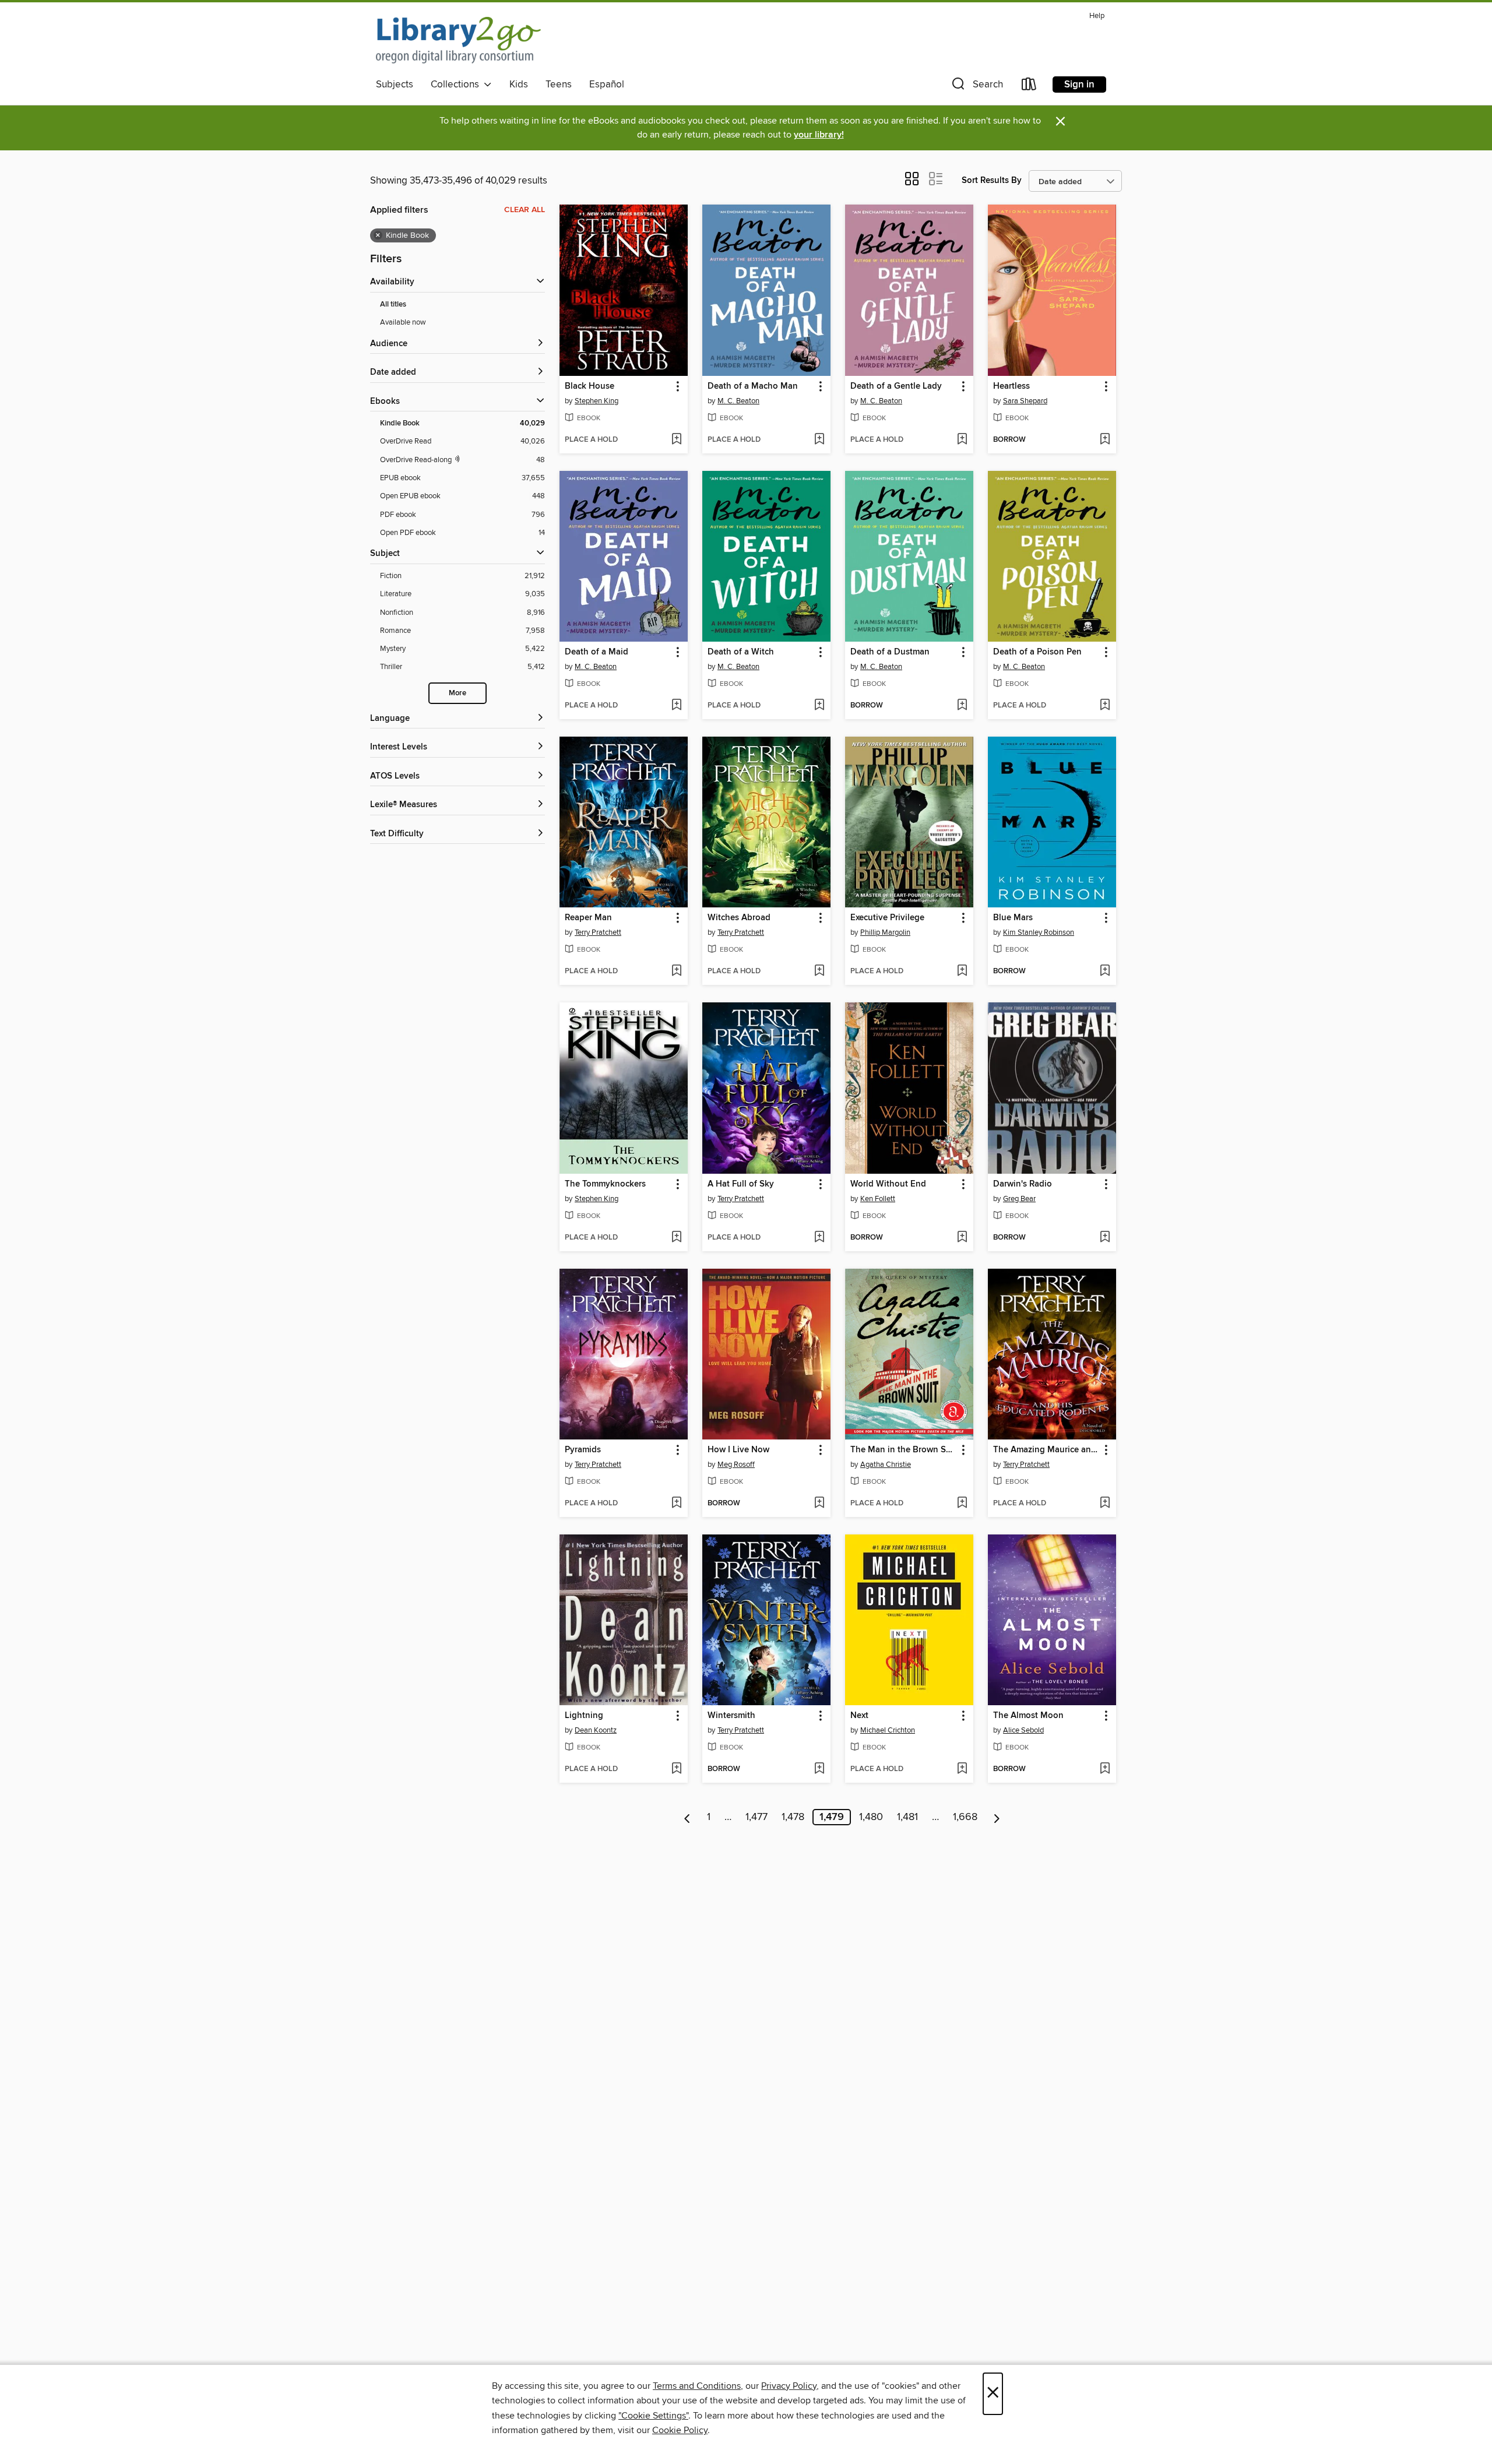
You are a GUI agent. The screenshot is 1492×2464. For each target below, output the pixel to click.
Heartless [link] (1011, 386)
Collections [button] (457, 85)
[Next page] (997, 1817)
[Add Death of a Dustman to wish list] (962, 706)
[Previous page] (687, 1817)
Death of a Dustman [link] (890, 652)
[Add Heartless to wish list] (1105, 440)
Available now (403, 322)
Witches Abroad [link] (739, 918)
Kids (519, 85)
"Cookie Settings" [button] (653, 2416)
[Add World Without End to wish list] (962, 1238)
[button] (976, 87)
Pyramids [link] (583, 1450)
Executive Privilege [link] (887, 918)
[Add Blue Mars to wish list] (1105, 971)
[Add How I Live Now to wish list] (819, 1504)
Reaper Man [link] (588, 918)
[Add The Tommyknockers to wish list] (676, 1238)
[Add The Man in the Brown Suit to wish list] (962, 1504)
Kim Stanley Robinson (1039, 932)
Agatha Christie (886, 1465)
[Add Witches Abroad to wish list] (819, 971)
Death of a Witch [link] (741, 652)
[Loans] (1029, 87)
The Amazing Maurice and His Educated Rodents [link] (1046, 1450)
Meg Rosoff (736, 1465)
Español (607, 85)
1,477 (756, 1817)
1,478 (793, 1817)
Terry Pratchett (598, 932)
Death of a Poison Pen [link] (1037, 652)
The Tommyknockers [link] (605, 1184)
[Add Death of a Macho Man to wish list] (819, 440)
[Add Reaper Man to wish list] (676, 971)
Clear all (525, 210)
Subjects (395, 85)
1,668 (965, 1817)
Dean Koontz (596, 1730)
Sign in (1079, 85)
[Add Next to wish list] (962, 1769)
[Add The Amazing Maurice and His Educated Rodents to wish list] (1105, 1504)
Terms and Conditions (697, 2386)
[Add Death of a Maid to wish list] (676, 706)
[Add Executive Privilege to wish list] (962, 971)
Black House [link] (590, 386)
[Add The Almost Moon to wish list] (1105, 1769)
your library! (819, 135)
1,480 (871, 1817)
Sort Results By (992, 180)
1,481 (907, 1817)
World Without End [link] (888, 1184)
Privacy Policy (789, 2386)
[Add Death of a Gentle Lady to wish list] (962, 440)
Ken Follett (878, 1199)
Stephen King (597, 401)
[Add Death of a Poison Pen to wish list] (1105, 706)
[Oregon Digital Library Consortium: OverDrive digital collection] (458, 40)
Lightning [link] (584, 1716)
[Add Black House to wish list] (676, 440)
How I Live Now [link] (738, 1450)
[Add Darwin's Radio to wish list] (1105, 1238)
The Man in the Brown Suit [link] (903, 1450)
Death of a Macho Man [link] (753, 386)
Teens (559, 85)
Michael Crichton (888, 1730)
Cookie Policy (680, 2430)
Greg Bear (1019, 1199)
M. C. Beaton (738, 401)
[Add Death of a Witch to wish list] (819, 706)
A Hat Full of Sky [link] (741, 1184)
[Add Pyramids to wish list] (676, 1504)
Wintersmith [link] (731, 1716)
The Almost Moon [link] (1028, 1716)
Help (1097, 16)
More (458, 693)
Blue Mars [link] (1013, 918)
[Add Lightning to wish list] (676, 1769)
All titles (393, 305)
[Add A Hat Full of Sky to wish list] (819, 1238)
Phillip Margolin (885, 932)
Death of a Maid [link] (597, 652)
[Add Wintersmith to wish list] (819, 1769)
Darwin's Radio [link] (1023, 1184)
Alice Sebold (1023, 1730)
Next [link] (859, 1716)
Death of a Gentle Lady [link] (896, 386)
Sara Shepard (1025, 401)
